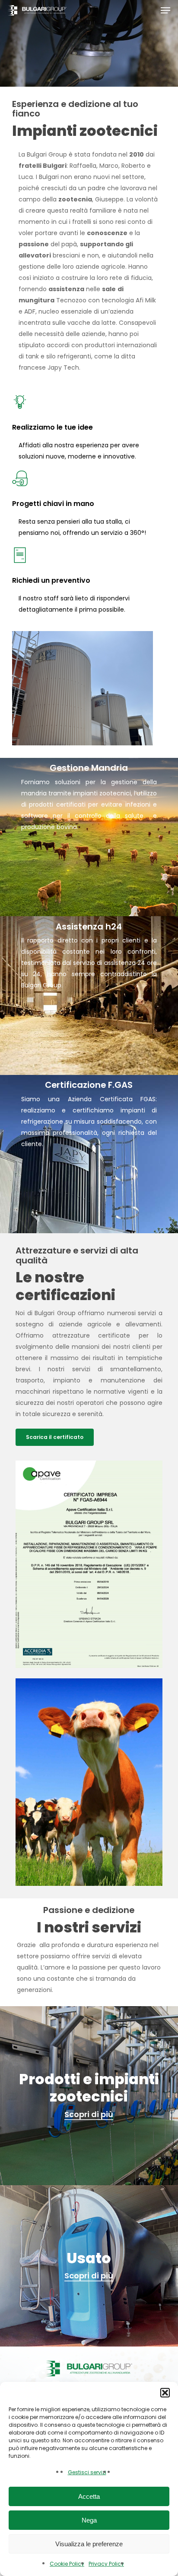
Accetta (89, 2496)
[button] (165, 2393)
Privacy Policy (106, 2564)
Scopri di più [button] (89, 2114)
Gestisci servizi (87, 2472)
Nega (89, 2520)
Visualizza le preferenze (89, 2544)
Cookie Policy (67, 2564)
